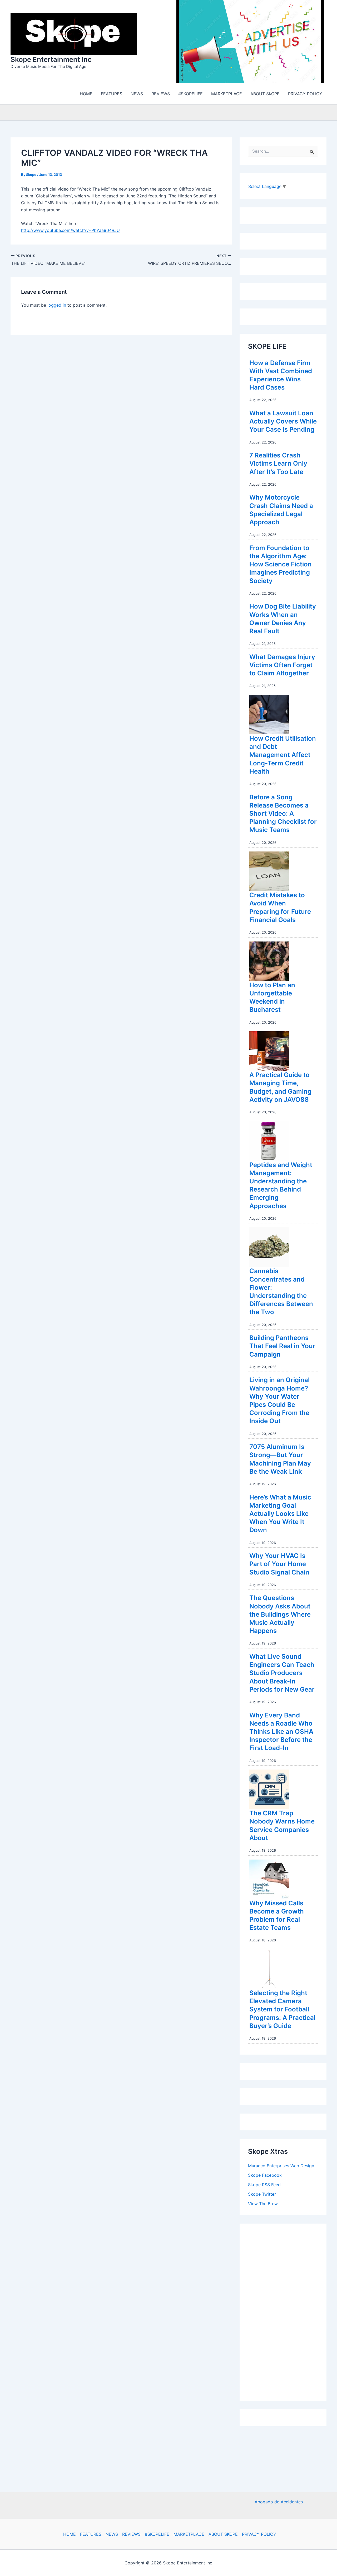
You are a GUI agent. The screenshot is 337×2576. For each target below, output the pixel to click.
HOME (70, 2534)
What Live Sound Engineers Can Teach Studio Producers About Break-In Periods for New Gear (282, 1674)
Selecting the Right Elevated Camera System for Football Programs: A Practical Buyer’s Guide (282, 2011)
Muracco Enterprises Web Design (281, 2167)
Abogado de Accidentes (279, 2502)
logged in (57, 306)
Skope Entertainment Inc (51, 60)
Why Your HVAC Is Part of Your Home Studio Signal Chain (279, 1565)
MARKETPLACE (189, 2534)
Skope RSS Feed (264, 2186)
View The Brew (263, 2205)
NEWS (112, 2534)
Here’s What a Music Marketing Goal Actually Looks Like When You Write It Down (280, 1515)
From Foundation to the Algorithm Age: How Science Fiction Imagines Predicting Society (281, 566)
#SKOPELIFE (157, 2534)
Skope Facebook (265, 2176)
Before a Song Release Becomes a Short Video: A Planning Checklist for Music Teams (283, 815)
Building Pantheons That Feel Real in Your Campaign (282, 1347)
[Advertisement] (288, 2312)
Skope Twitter (262, 2195)
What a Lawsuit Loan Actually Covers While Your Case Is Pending (283, 423)
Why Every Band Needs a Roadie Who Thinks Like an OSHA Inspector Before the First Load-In (281, 1733)
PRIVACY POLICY (259, 2534)
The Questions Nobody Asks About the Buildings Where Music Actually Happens (280, 1616)
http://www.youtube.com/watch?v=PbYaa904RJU (70, 232)
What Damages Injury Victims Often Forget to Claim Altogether (282, 666)
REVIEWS (131, 2534)
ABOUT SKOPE (223, 2534)
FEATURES (91, 2534)
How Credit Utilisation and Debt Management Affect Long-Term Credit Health (283, 756)
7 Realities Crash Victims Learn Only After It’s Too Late (278, 465)
